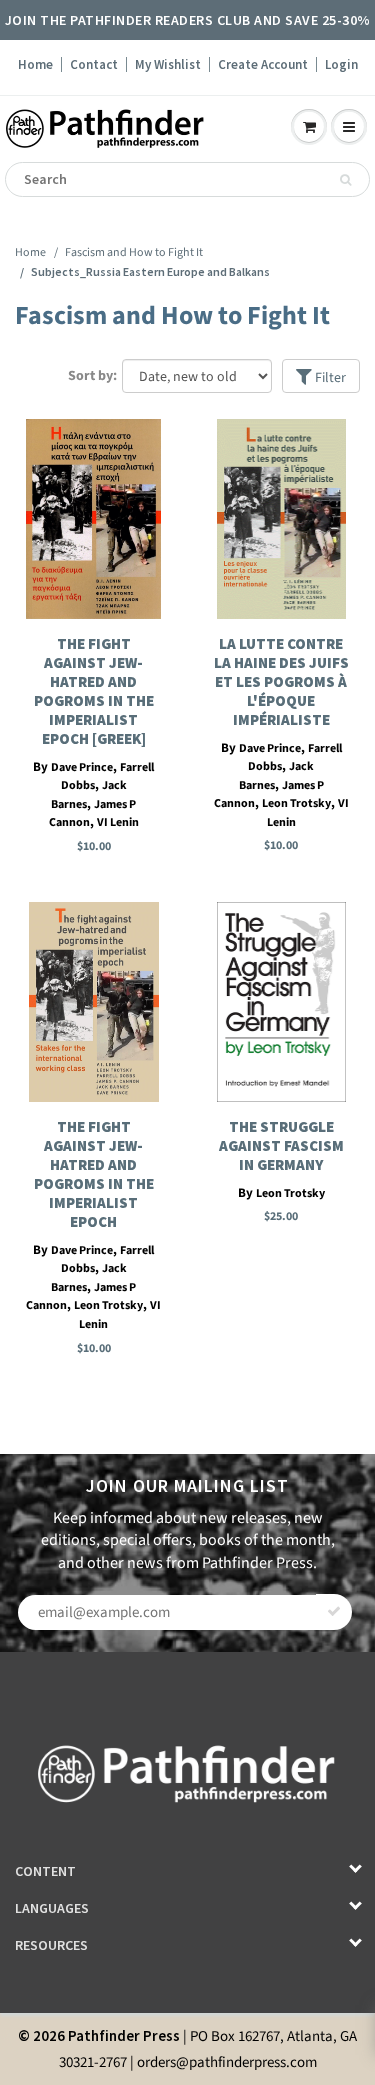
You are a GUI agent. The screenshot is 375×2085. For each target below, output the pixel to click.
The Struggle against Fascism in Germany (281, 1145)
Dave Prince (82, 767)
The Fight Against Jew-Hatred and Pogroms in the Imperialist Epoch (94, 1174)
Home (35, 64)
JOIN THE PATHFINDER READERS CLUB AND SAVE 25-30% (188, 20)
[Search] (345, 180)
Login (341, 64)
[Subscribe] (334, 1612)
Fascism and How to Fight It (134, 252)
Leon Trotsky (296, 803)
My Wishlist (168, 64)
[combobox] (187, 179)
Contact (94, 64)
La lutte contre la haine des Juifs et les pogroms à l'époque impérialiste (281, 681)
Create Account (263, 64)
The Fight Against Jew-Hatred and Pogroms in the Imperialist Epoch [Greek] (94, 691)
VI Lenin (118, 822)
